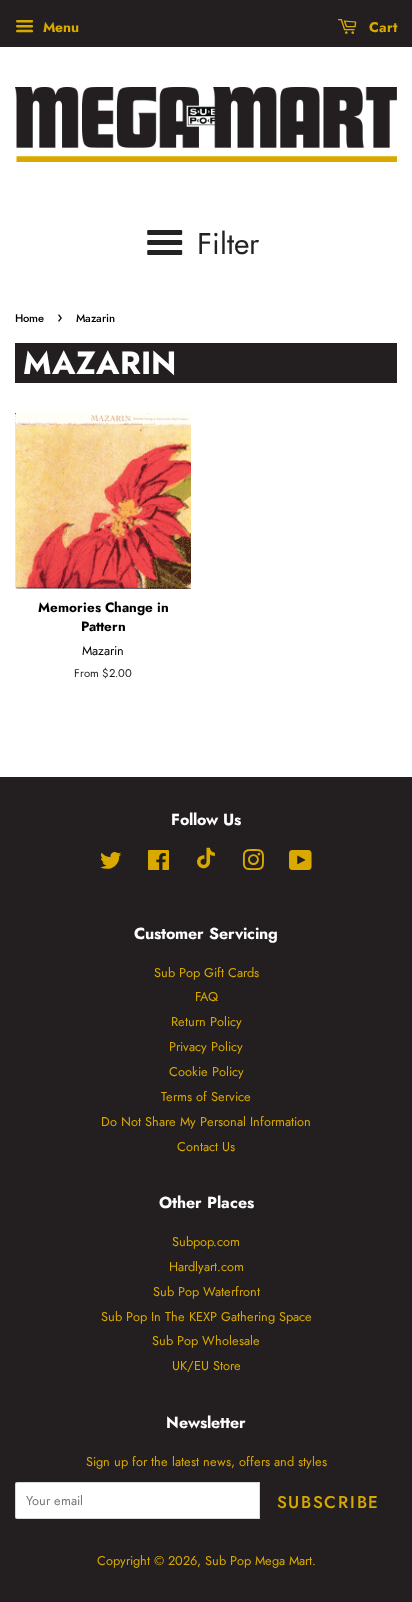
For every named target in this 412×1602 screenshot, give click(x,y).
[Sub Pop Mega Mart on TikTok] (206, 864)
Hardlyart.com (206, 1266)
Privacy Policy (206, 1046)
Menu (59, 27)
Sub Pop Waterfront (206, 1291)
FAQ (206, 996)
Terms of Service (206, 1096)
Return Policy (206, 1021)
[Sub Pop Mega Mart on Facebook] (158, 864)
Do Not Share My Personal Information (206, 1121)
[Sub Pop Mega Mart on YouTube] (300, 864)
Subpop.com (206, 1241)
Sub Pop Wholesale (206, 1340)
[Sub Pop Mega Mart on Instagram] (253, 864)
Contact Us (206, 1146)
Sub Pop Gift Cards (206, 972)
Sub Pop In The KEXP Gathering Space (206, 1316)
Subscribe (328, 1502)
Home (29, 318)
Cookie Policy (206, 1071)
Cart (381, 27)
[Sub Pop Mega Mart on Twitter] (111, 864)
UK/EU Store (206, 1365)
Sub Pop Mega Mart (258, 1560)
